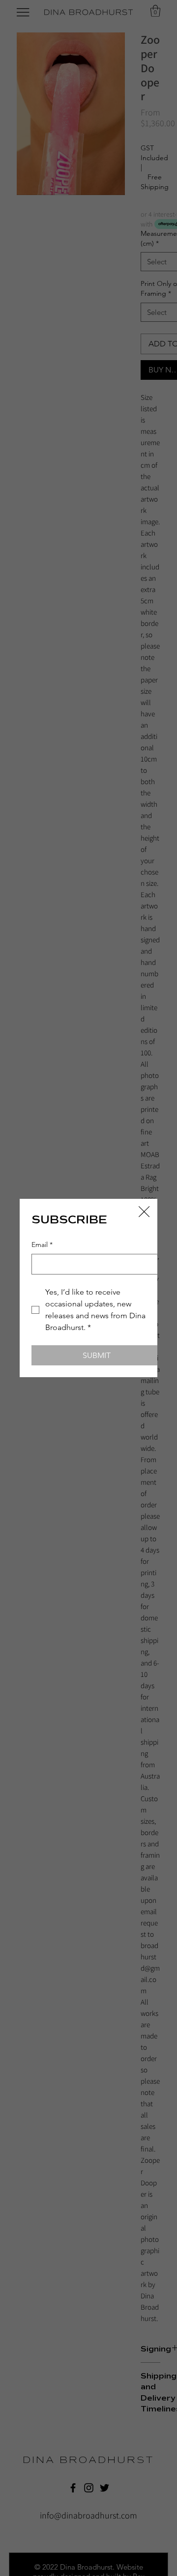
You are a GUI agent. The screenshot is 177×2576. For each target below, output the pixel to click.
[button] (144, 1212)
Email (42, 1245)
